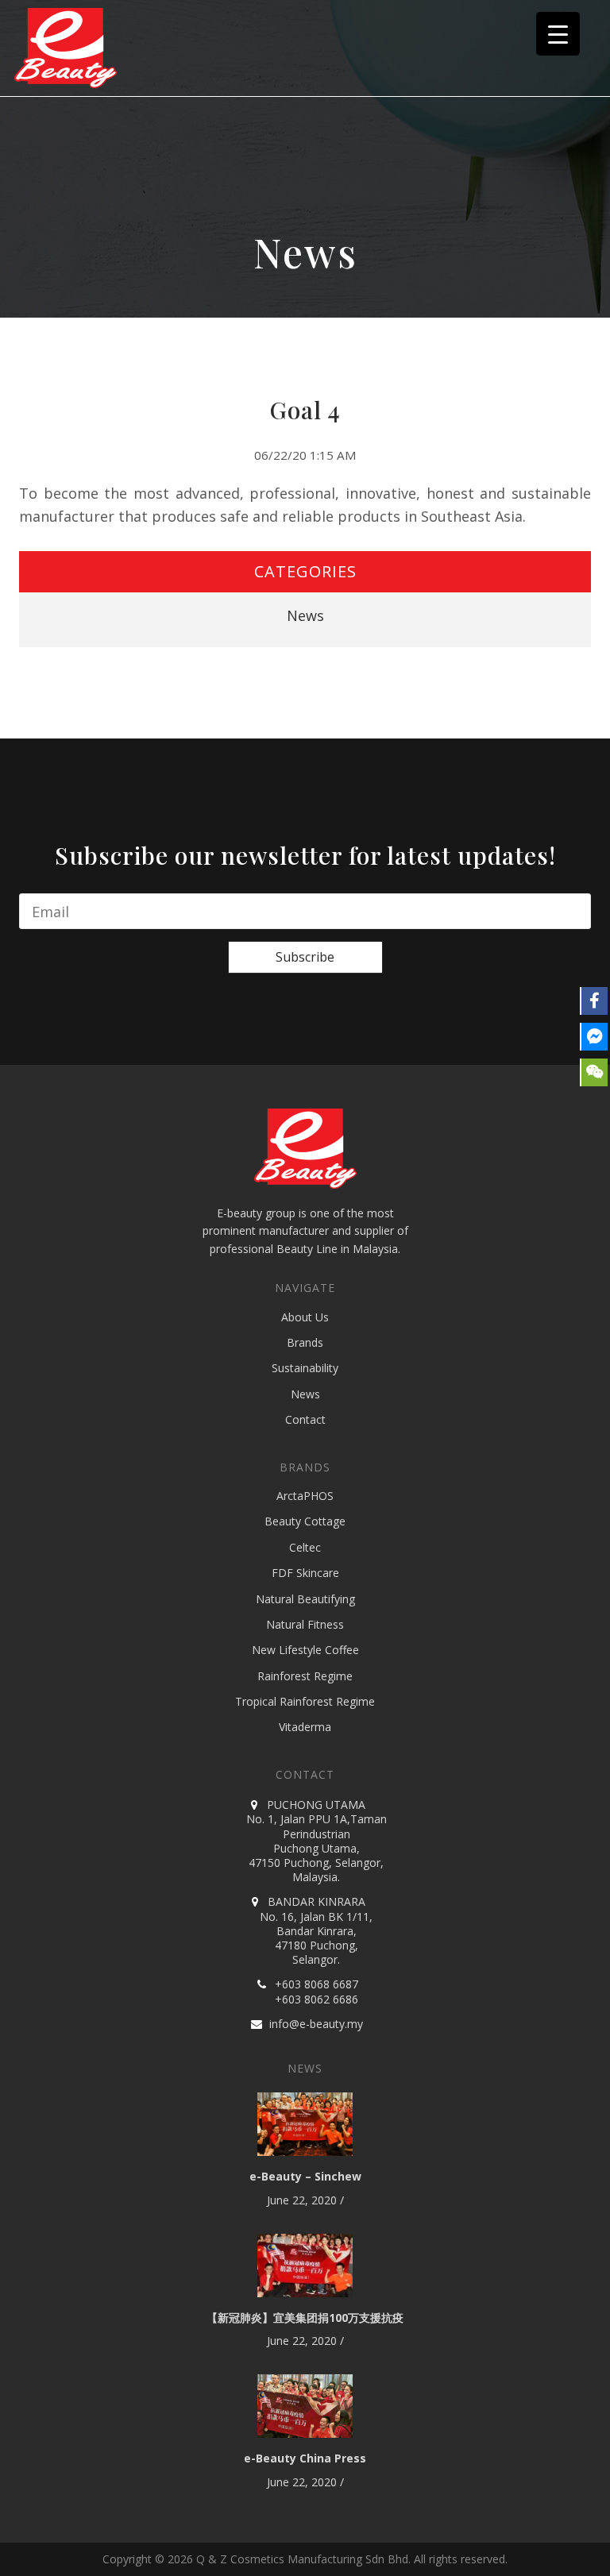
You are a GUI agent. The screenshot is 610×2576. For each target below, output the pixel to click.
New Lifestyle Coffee (305, 1650)
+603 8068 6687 (317, 1984)
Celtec (305, 1547)
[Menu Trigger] (558, 34)
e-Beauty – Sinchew (305, 2176)
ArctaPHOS (305, 1496)
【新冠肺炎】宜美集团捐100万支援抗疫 (305, 2318)
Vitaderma (305, 1727)
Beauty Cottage (305, 1521)
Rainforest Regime (305, 1676)
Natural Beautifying (305, 1599)
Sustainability (305, 1368)
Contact (305, 1419)
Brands (305, 1342)
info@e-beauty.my (316, 2024)
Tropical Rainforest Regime (305, 1701)
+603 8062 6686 (317, 1999)
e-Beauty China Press (305, 2458)
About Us (305, 1317)
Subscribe (305, 957)
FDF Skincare (305, 1573)
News (305, 615)
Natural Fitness (305, 1624)
